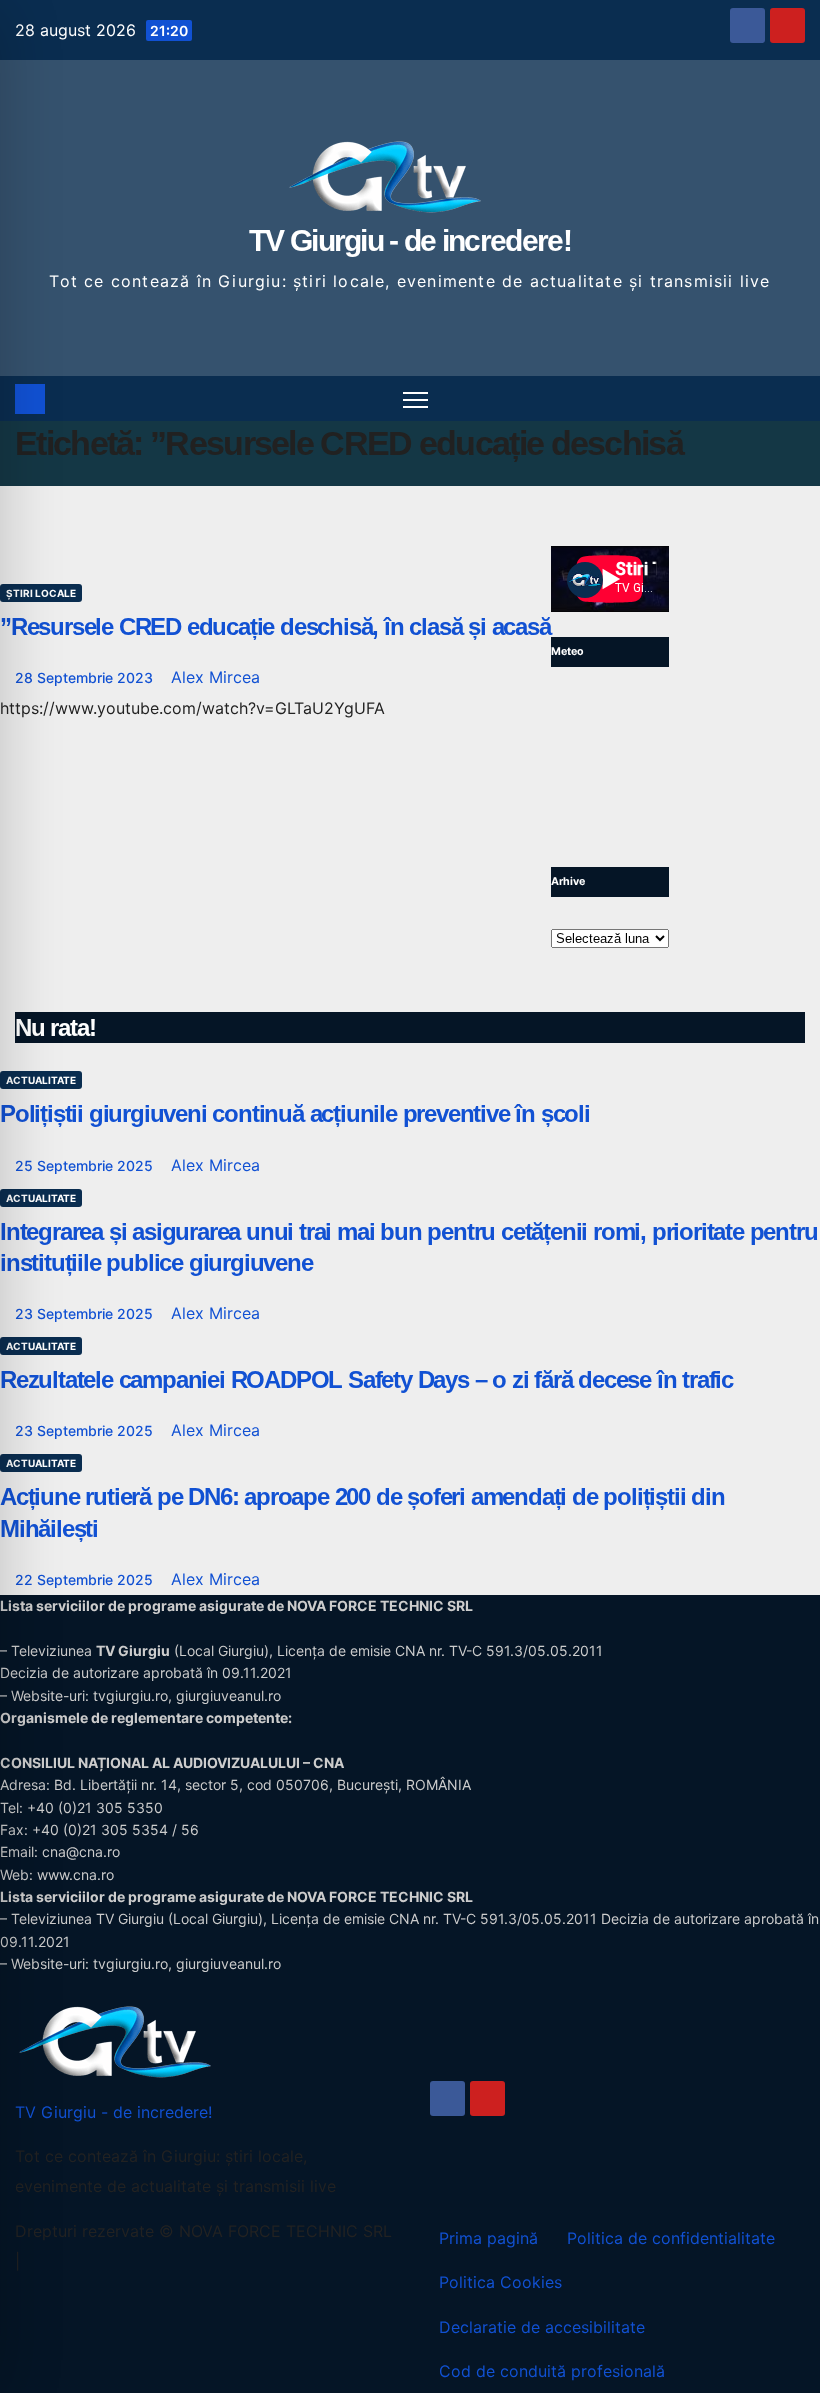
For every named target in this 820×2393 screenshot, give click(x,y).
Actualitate (41, 1080)
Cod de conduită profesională (552, 2371)
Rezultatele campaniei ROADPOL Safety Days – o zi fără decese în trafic (366, 1379)
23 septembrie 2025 (86, 1313)
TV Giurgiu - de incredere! (410, 240)
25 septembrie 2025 (86, 1165)
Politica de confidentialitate (671, 2238)
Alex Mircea (215, 677)
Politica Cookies (500, 2282)
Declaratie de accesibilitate (542, 2327)
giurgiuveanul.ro (228, 1695)
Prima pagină (488, 2238)
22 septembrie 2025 (86, 1579)
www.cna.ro (75, 1874)
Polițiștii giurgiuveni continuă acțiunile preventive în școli (295, 1113)
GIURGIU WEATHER (610, 767)
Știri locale (41, 593)
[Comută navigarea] (415, 398)
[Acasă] (30, 399)
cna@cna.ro (81, 1851)
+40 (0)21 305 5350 (95, 1807)
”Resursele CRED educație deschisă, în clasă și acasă (275, 626)
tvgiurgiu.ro (130, 1695)
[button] (792, 399)
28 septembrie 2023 (86, 677)
